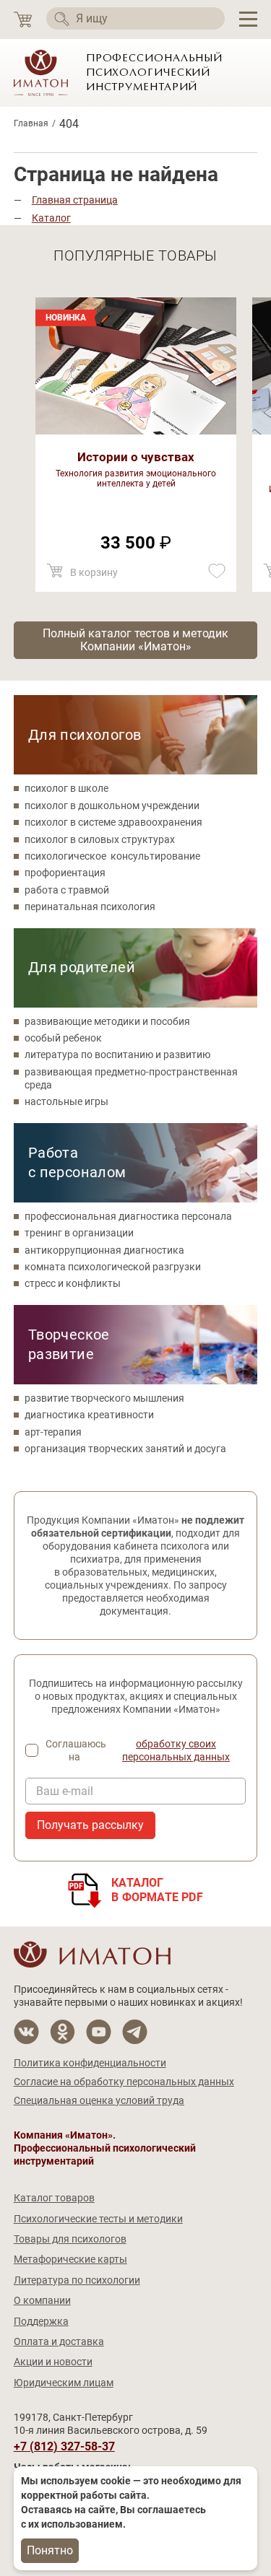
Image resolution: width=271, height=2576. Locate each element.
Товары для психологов (70, 2239)
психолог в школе (66, 788)
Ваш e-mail (65, 1791)
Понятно (50, 2550)
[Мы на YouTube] (99, 2032)
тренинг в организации (79, 1233)
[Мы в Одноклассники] (63, 2032)
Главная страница (75, 200)
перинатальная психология (90, 907)
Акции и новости (53, 2362)
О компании (42, 2300)
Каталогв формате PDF (157, 1890)
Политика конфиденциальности (90, 2063)
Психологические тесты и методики (98, 2219)
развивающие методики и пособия (107, 1021)
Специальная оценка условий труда (99, 2100)
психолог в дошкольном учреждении (112, 805)
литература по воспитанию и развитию (117, 1055)
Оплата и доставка (59, 2341)
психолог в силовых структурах (100, 839)
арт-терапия (53, 1432)
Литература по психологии (77, 2280)
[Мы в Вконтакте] (26, 2032)
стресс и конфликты (73, 1283)
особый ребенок (63, 1038)
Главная (31, 123)
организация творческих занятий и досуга (125, 1449)
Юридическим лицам (64, 2383)
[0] (23, 20)
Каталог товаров (54, 2198)
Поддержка (41, 2321)
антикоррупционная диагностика (104, 1250)
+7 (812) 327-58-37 (64, 2447)
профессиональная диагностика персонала (128, 1216)
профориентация (65, 873)
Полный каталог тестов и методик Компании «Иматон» (135, 640)
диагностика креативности (89, 1415)
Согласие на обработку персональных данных (124, 2082)
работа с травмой (67, 890)
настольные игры (66, 1101)
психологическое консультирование (112, 856)
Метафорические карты (70, 2259)
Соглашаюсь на (138, 1750)
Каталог (51, 218)
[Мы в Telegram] (135, 2032)
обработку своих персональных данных (176, 1750)
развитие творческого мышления (104, 1398)
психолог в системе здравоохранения (113, 822)
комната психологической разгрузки (113, 1267)
